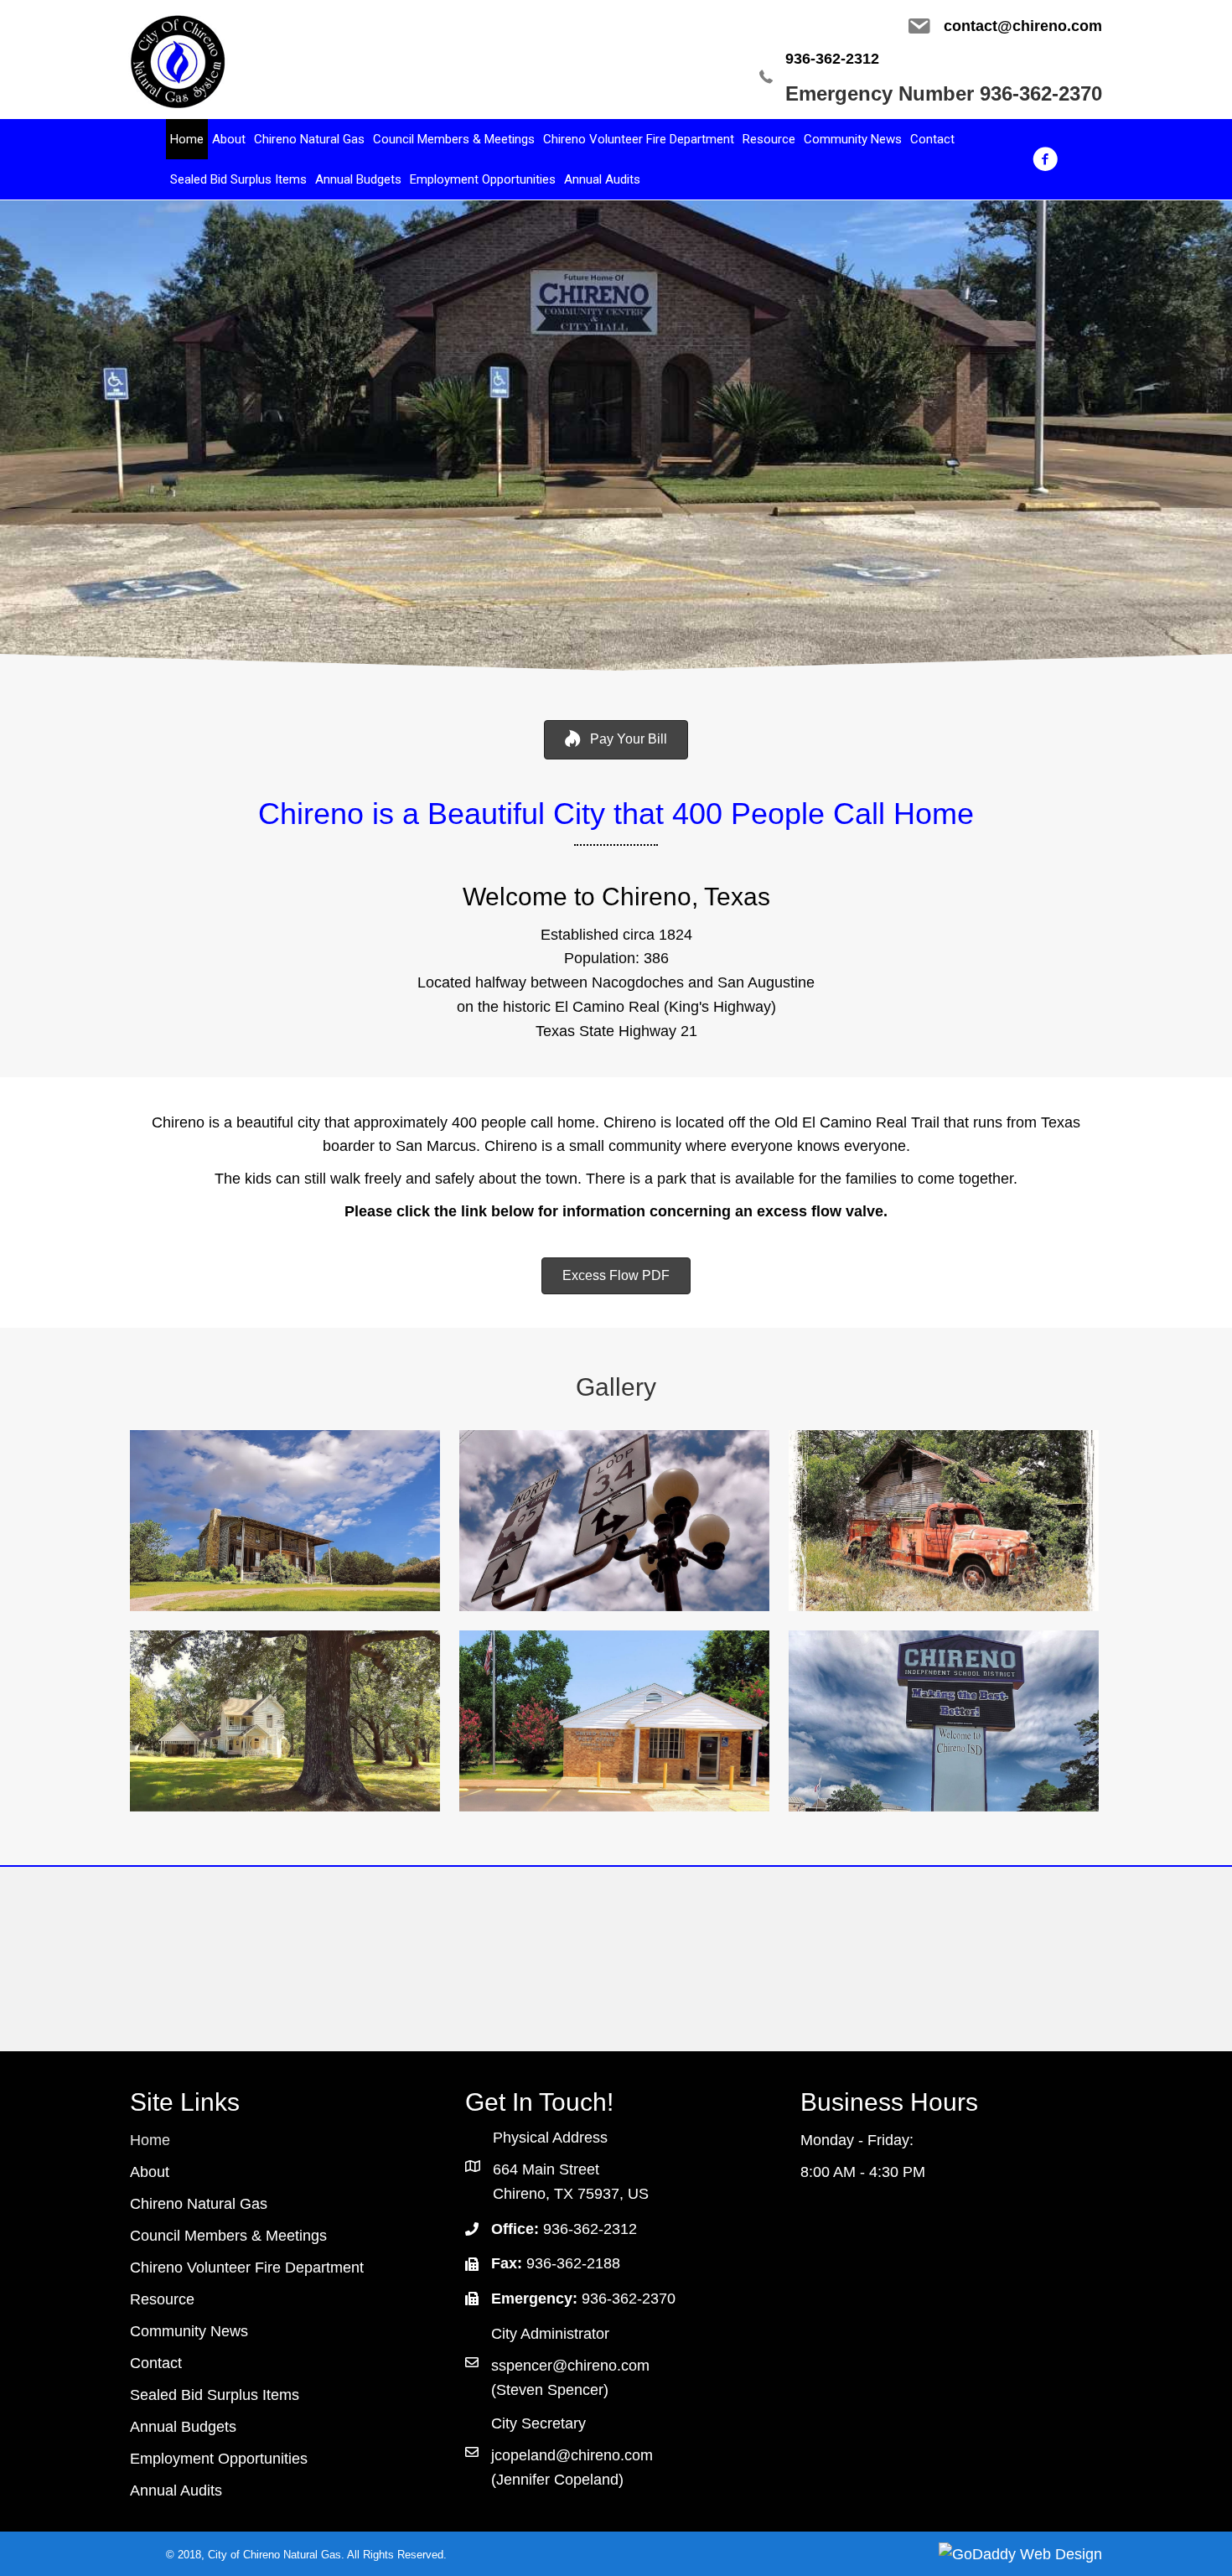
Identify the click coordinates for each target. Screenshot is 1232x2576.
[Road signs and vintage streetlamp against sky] (614, 1521)
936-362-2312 (832, 59)
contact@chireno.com (1023, 26)
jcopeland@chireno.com (572, 2455)
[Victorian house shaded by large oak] (285, 1721)
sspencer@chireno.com (570, 2366)
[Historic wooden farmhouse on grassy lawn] (285, 1521)
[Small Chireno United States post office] (614, 1721)
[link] (187, 139)
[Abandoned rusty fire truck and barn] (944, 1521)
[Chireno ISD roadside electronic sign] (944, 1721)
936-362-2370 (629, 2299)
